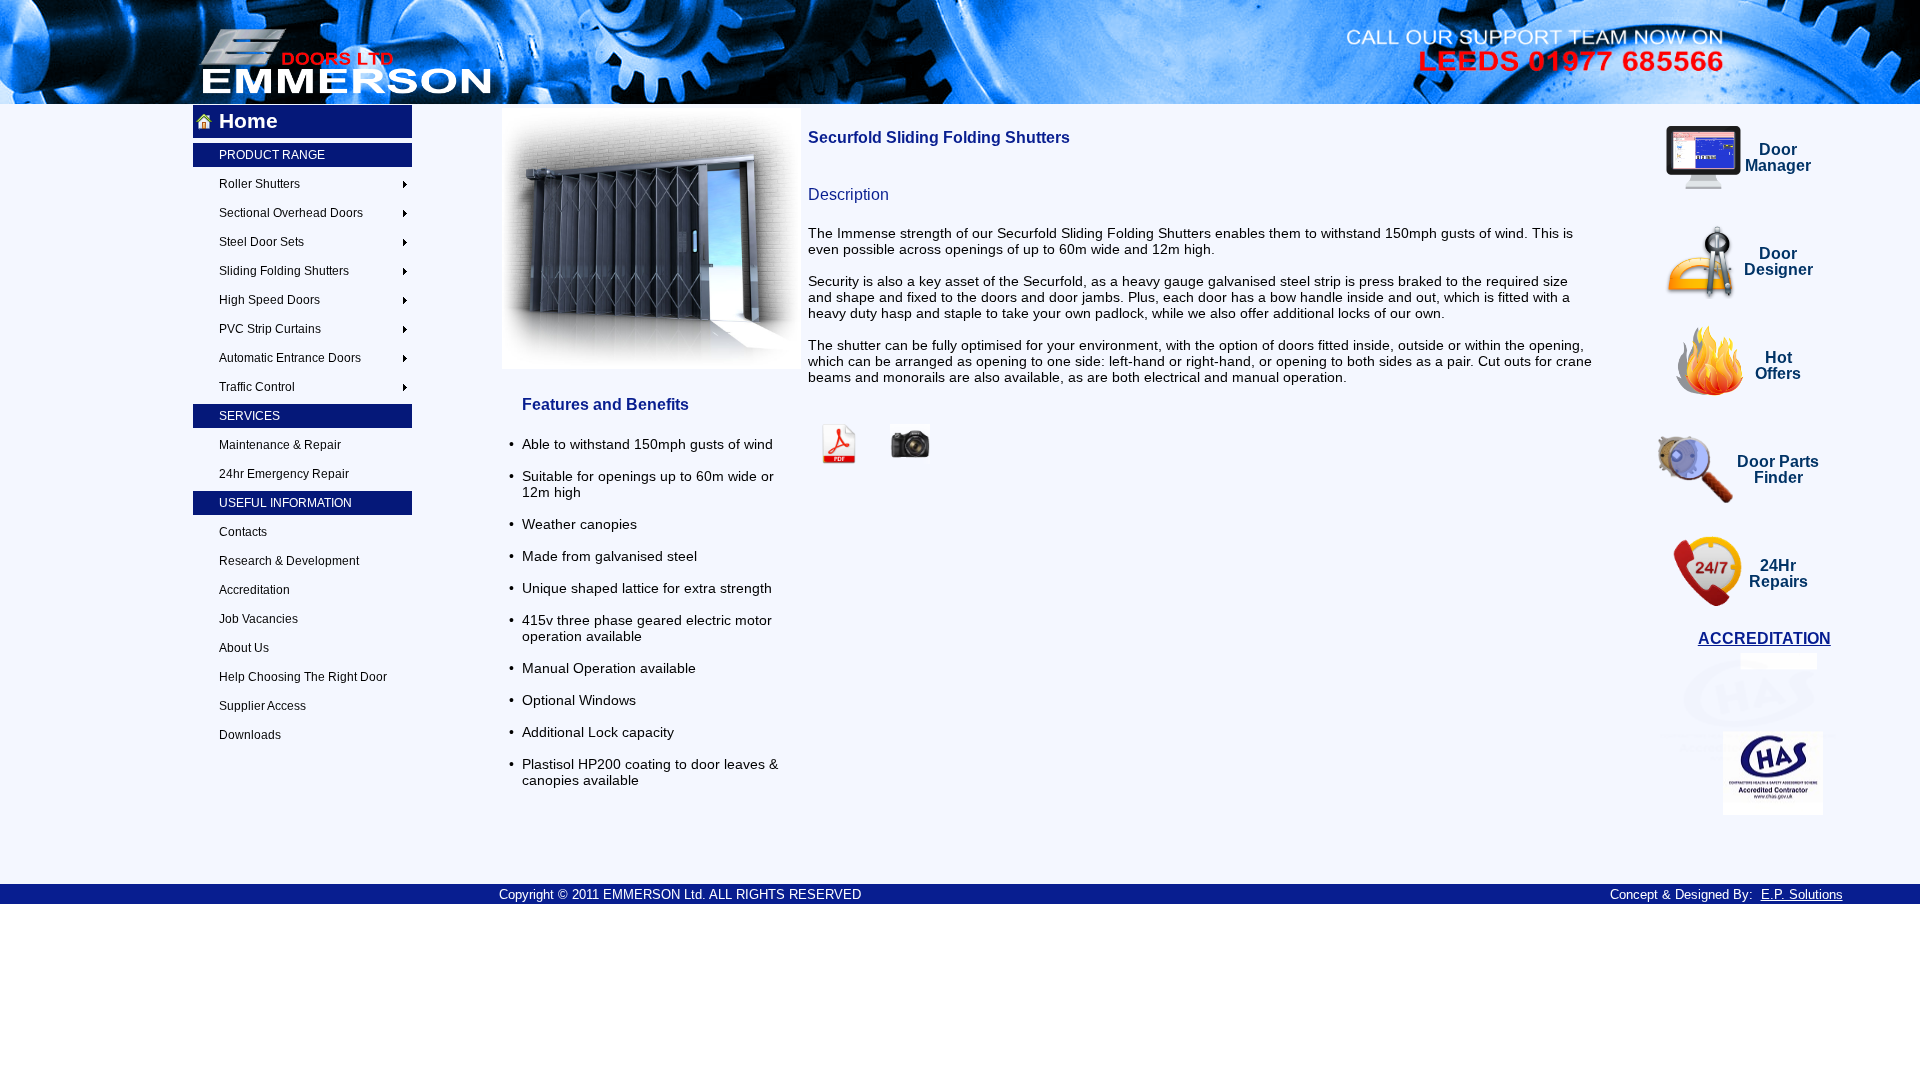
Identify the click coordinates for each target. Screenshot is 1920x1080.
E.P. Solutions (1802, 894)
